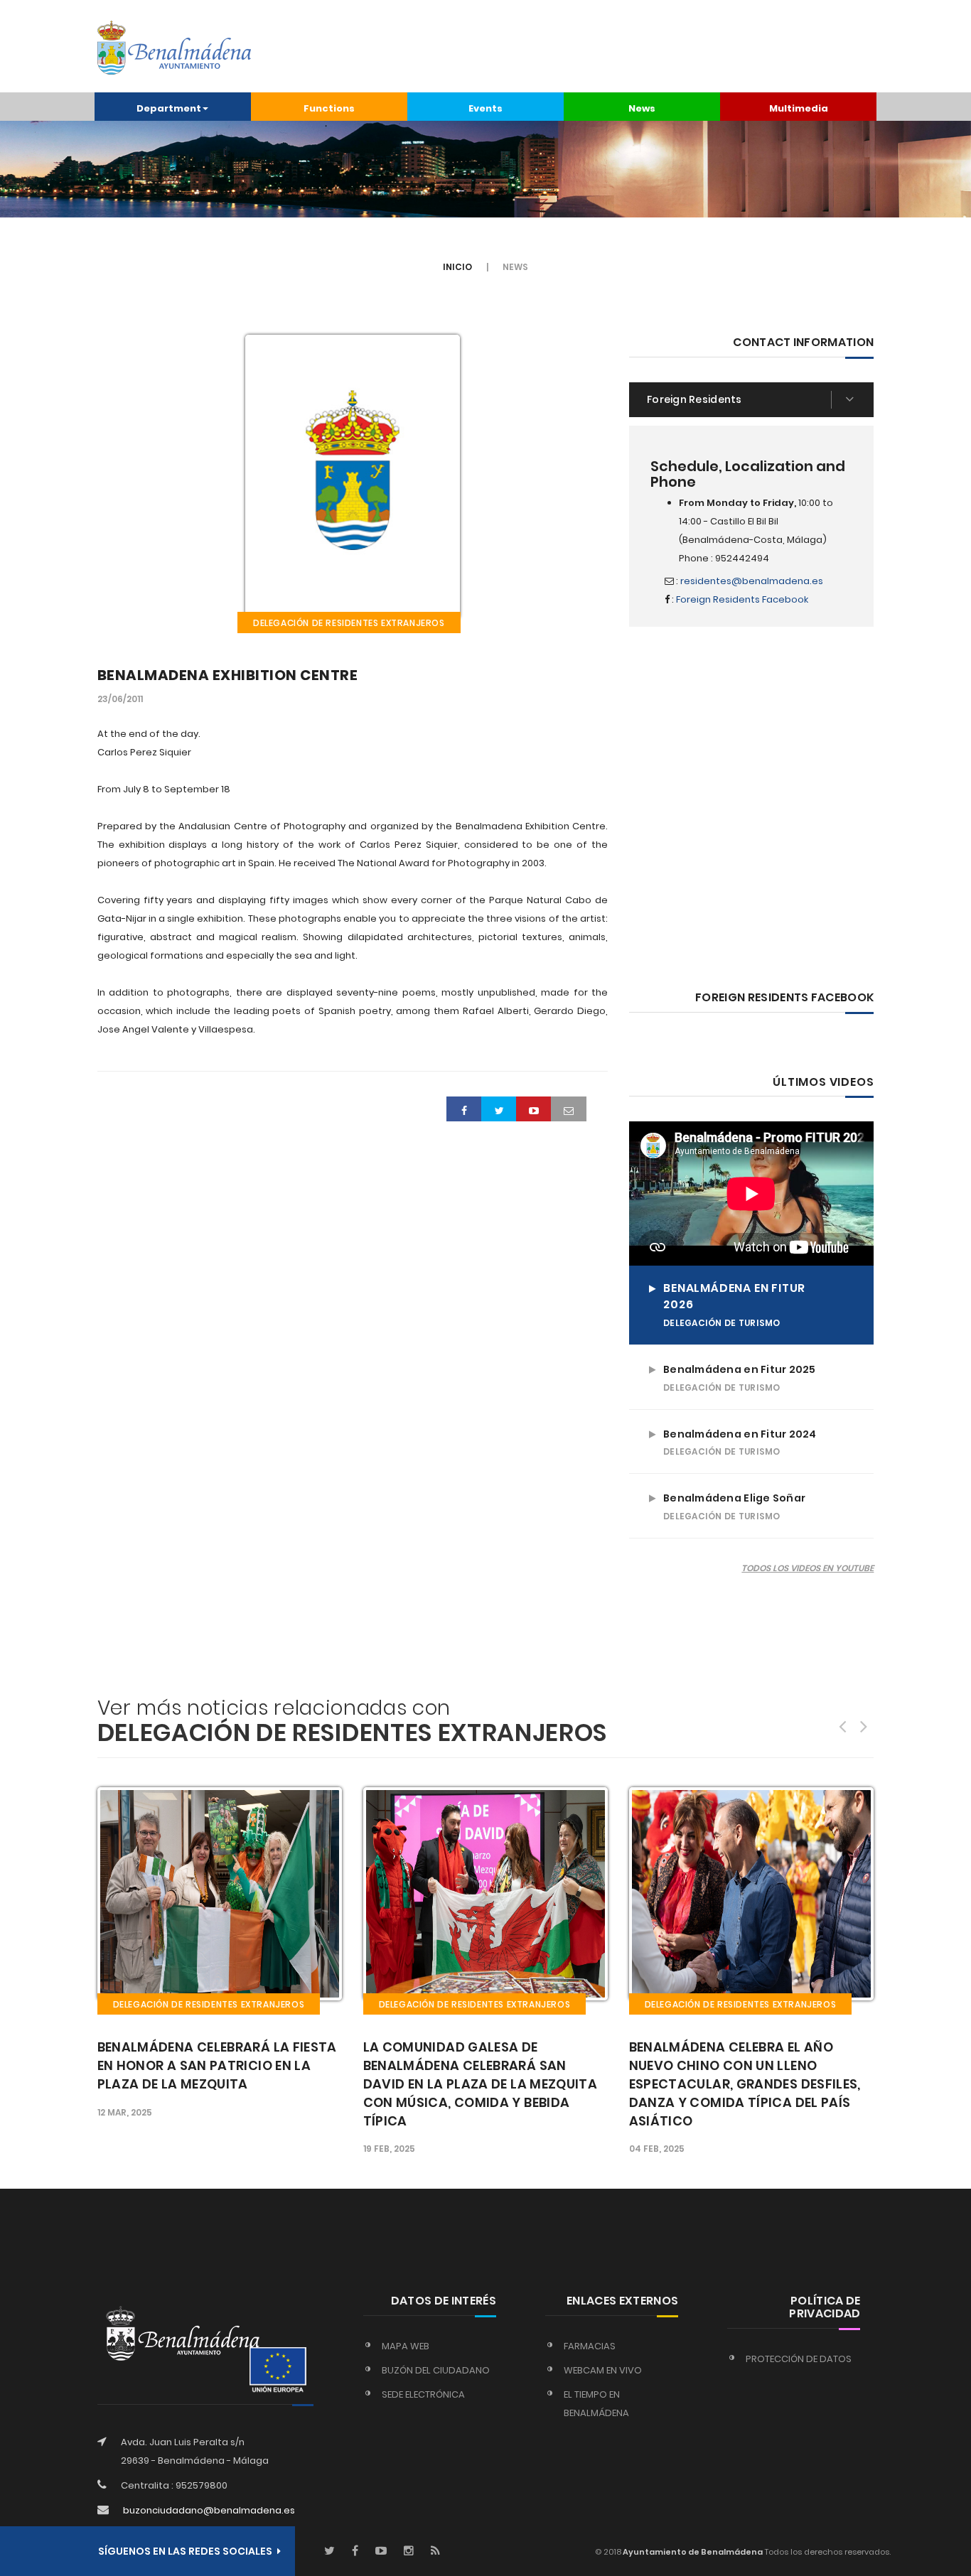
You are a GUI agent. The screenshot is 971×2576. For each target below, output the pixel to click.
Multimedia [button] (799, 108)
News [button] (642, 108)
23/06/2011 (120, 699)
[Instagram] (409, 2551)
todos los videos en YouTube (808, 1568)
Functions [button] (329, 108)
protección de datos (799, 2359)
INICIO (457, 267)
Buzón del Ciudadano (436, 2370)
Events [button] (485, 108)
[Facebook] (355, 2551)
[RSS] (435, 2551)
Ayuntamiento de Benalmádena (692, 2552)
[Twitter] (329, 2551)
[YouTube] (381, 2551)
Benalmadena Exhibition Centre (228, 675)
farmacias (590, 2346)
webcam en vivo (603, 2370)
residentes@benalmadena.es (752, 581)
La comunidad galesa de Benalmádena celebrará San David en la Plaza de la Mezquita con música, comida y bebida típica (215, 2084)
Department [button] (169, 108)
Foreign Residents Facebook (742, 599)
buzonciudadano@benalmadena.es (209, 2510)
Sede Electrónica (423, 2394)
